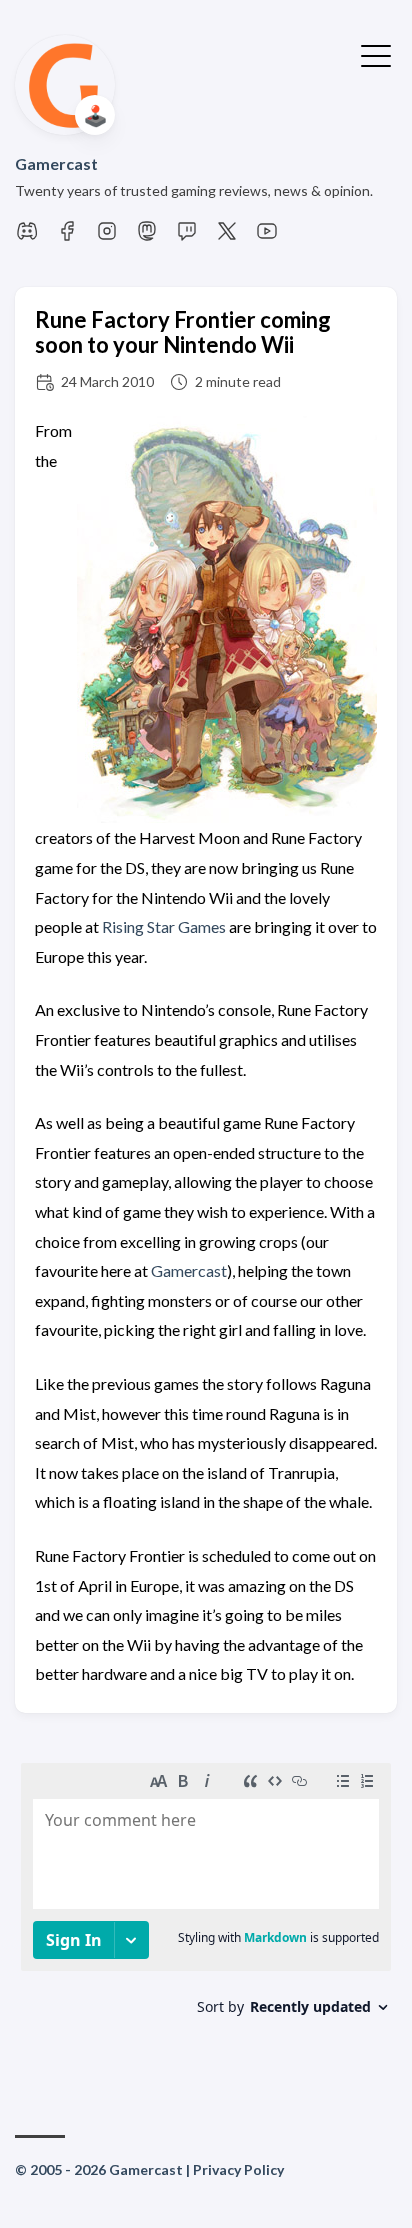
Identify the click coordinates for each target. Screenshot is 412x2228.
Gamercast (56, 163)
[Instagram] (107, 236)
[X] (227, 236)
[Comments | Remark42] (206, 1912)
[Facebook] (67, 236)
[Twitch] (187, 236)
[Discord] (27, 236)
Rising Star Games (164, 926)
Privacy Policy (238, 2169)
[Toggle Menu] (376, 54)
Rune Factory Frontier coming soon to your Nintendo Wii (183, 332)
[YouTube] (267, 236)
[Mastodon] (147, 236)
